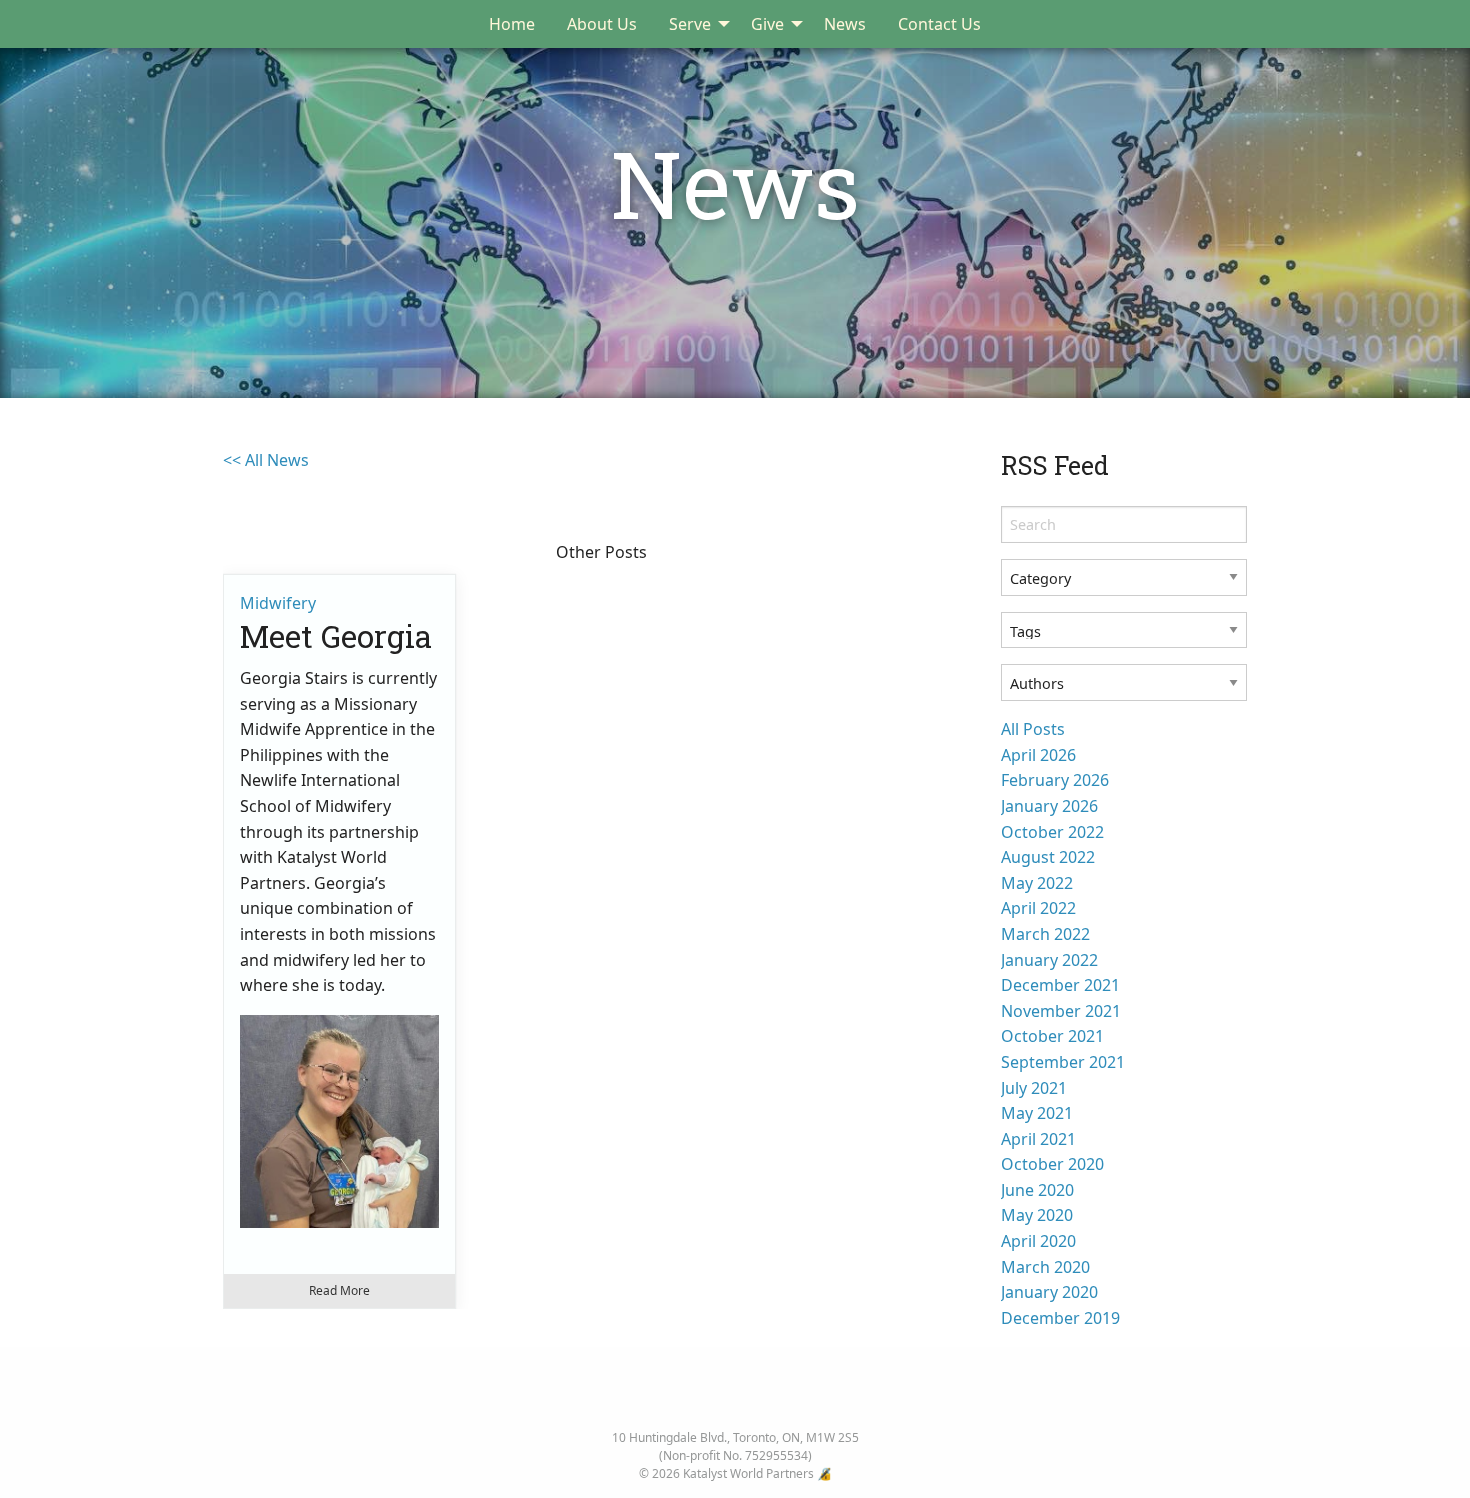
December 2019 (1060, 1318)
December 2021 (1060, 985)
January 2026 (1049, 806)
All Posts (1033, 729)
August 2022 (1048, 857)
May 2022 (1037, 883)
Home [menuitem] (512, 24)
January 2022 (1049, 960)
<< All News (266, 460)
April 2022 (1038, 908)
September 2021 (1063, 1062)
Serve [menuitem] (690, 24)
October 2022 (1052, 832)
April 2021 (1038, 1139)
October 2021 (1052, 1036)
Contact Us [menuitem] (939, 24)
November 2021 (1061, 1011)
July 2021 (1034, 1088)
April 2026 (1038, 755)
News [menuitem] (845, 24)
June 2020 (1037, 1190)
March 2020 (1045, 1267)
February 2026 (1055, 780)
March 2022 (1045, 934)
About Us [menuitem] (602, 24)
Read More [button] (339, 1290)
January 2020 (1049, 1292)
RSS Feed (1055, 465)
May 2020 (1037, 1215)
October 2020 (1052, 1164)
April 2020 (1038, 1241)
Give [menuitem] (767, 24)
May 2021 (1037, 1113)
